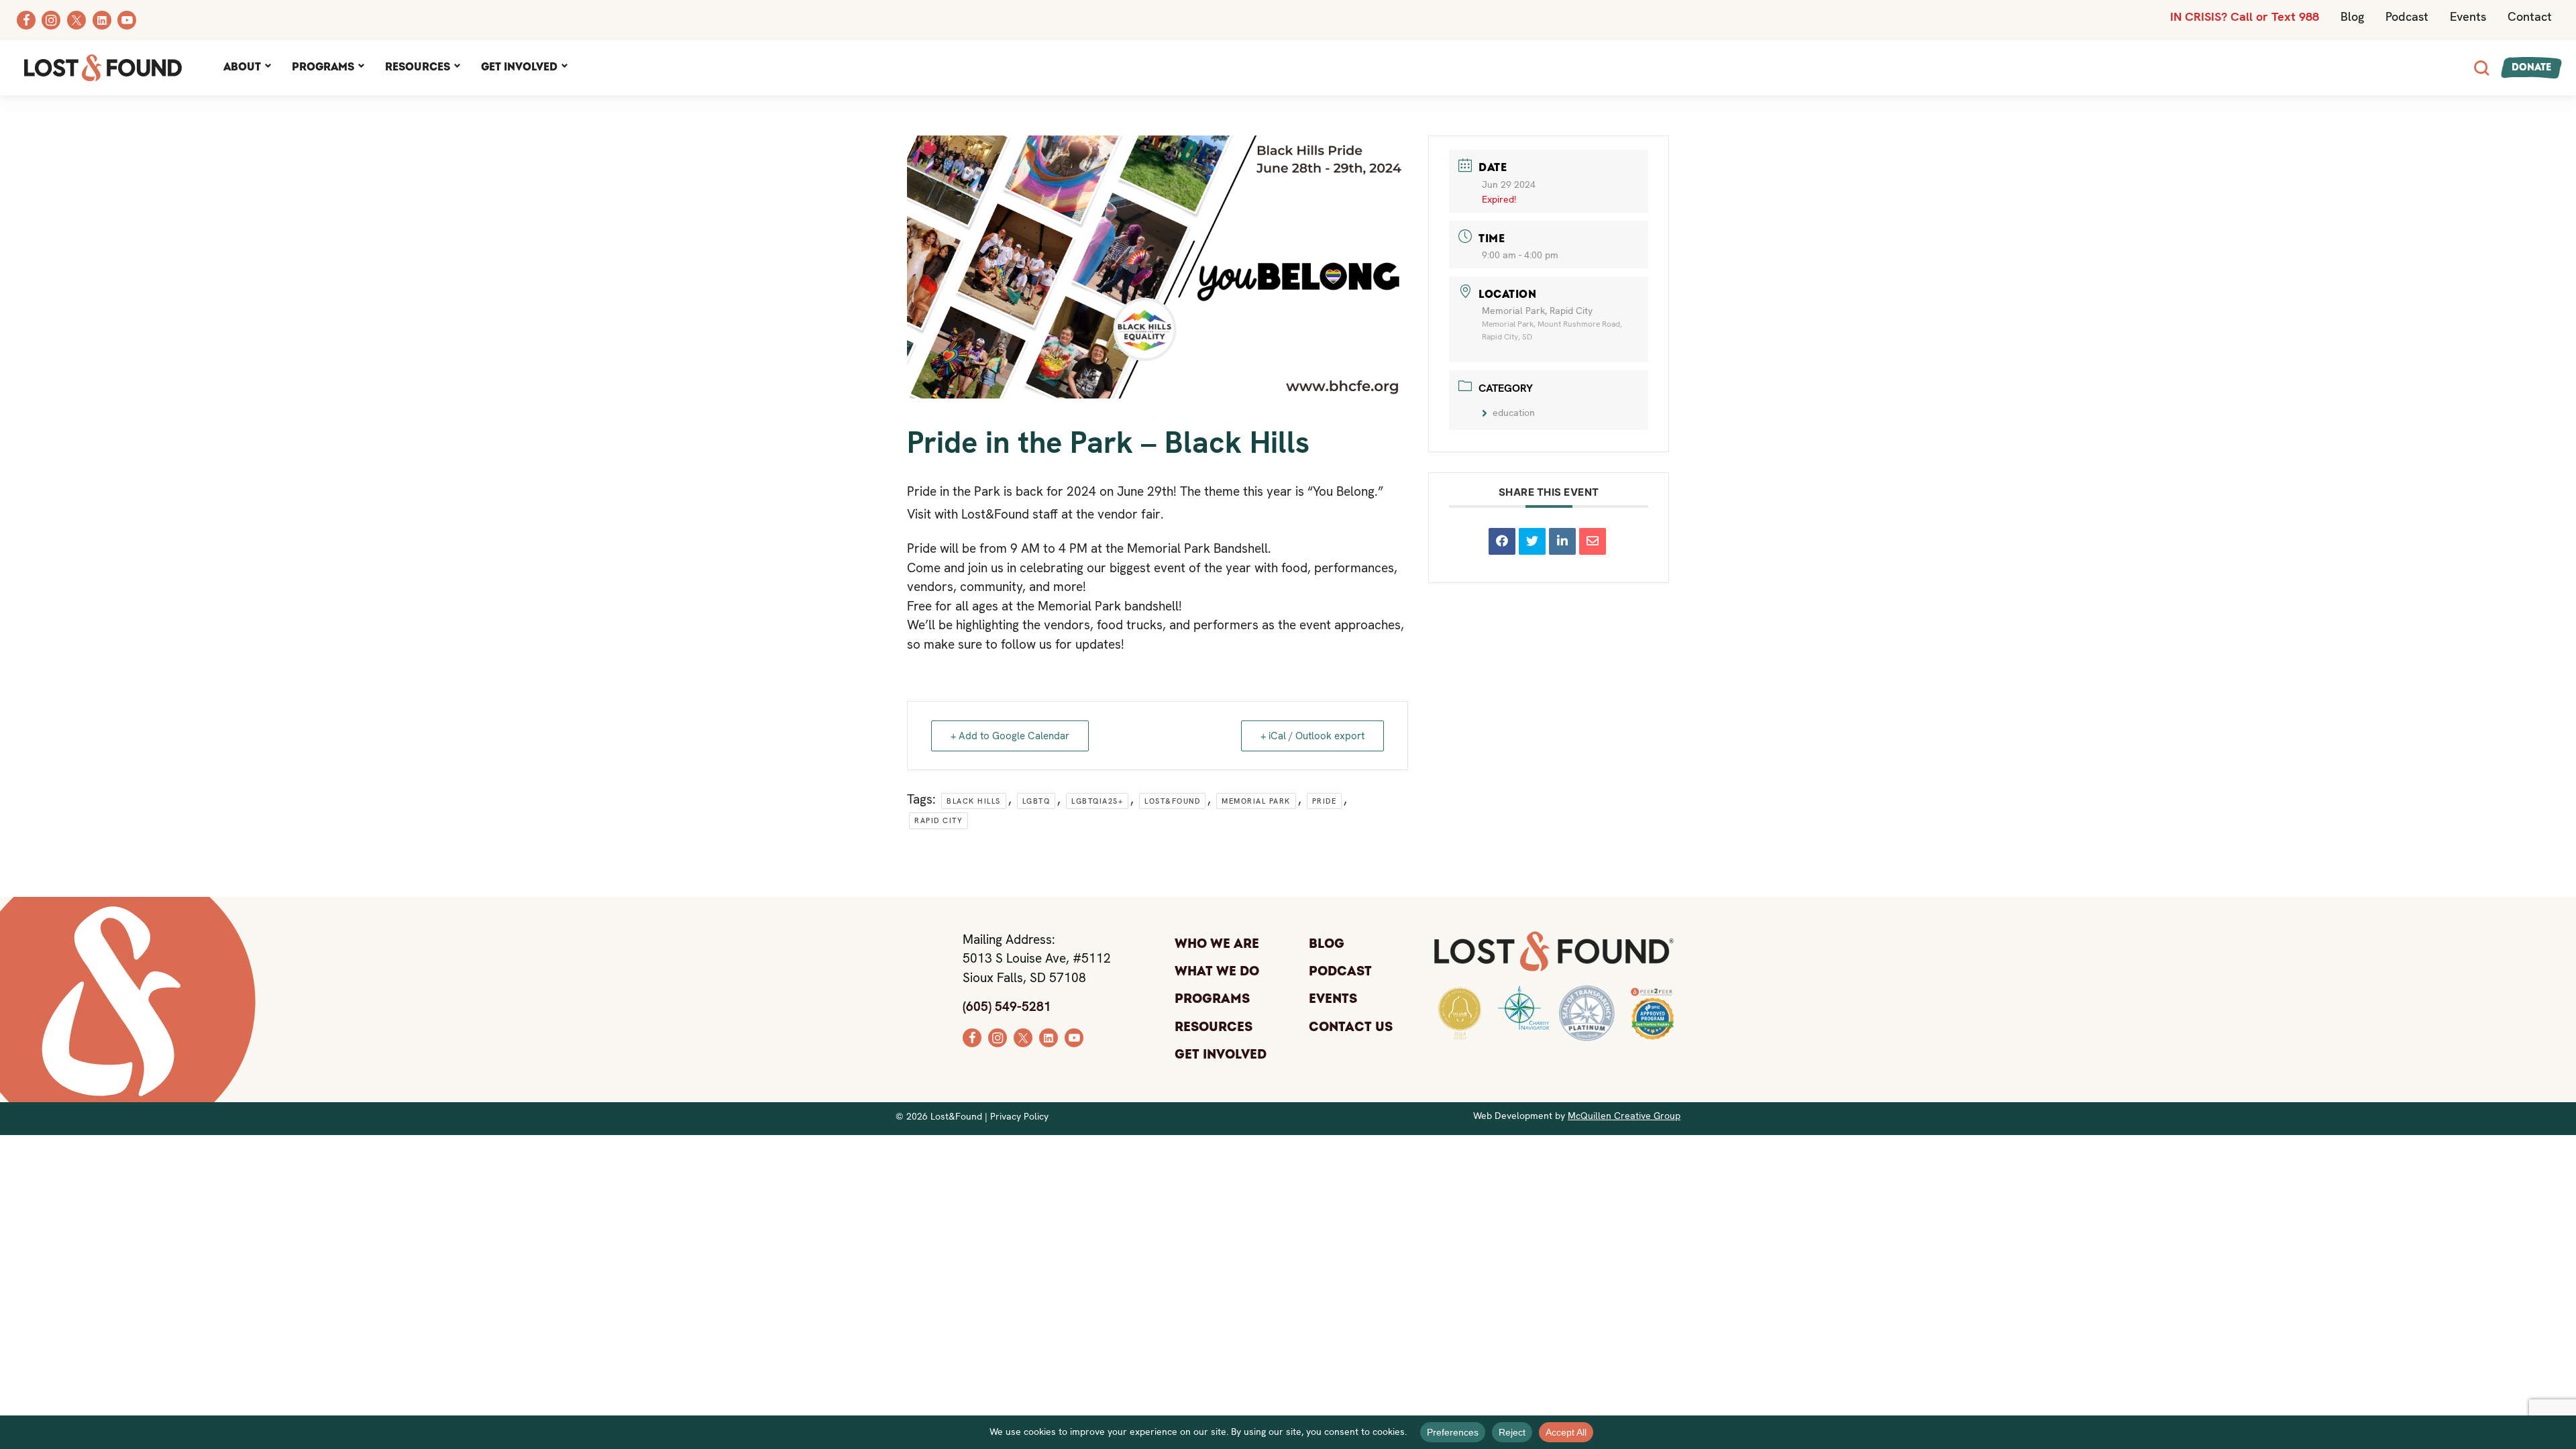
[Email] (1593, 541)
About (242, 67)
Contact (2530, 16)
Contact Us (1351, 1027)
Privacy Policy (1019, 1116)
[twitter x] (1023, 1037)
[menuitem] (247, 68)
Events (2468, 16)
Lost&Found (1172, 801)
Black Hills (974, 801)
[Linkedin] (1562, 541)
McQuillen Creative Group (1624, 1116)
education (1514, 413)
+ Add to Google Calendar (1010, 736)
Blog (2352, 16)
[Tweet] (1532, 541)
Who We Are (1217, 944)
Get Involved (519, 67)
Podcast (2407, 16)
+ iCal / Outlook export (1312, 736)
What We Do (1217, 971)
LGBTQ (1036, 801)
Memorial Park (1256, 801)
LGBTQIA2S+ (1097, 801)
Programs (323, 67)
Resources (418, 67)
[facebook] (972, 1037)
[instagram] (998, 1037)
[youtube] (1074, 1037)
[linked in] (1049, 1037)
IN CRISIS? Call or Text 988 (2245, 16)
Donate (2531, 67)
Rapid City (938, 820)
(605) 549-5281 (1007, 1007)
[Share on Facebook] (1502, 541)
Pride (1325, 801)
